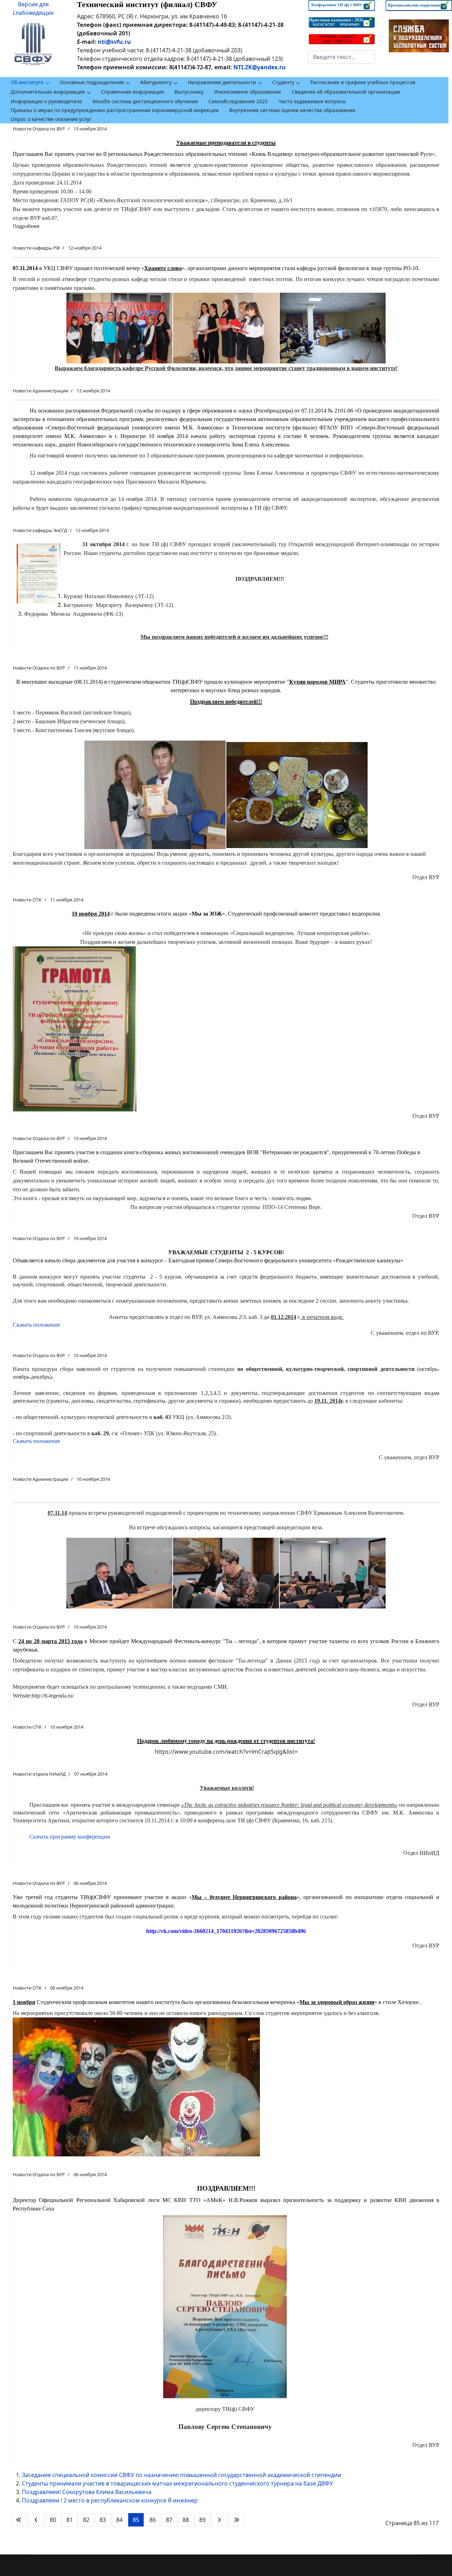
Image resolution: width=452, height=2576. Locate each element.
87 (169, 2520)
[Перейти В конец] (237, 2520)
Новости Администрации (40, 391)
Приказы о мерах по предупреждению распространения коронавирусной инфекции (115, 110)
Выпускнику (189, 92)
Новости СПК (27, 900)
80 (53, 2520)
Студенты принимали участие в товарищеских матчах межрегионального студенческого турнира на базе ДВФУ (177, 2483)
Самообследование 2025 (238, 101)
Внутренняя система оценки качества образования (292, 110)
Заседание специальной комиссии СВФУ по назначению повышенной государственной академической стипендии (182, 2475)
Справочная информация (132, 92)
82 (86, 2520)
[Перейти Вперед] (219, 2520)
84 (119, 2520)
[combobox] (341, 57)
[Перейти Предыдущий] (36, 2520)
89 (202, 2520)
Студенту (283, 82)
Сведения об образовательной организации (346, 92)
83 (103, 2520)
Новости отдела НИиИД (39, 1774)
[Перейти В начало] (19, 2520)
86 (153, 2520)
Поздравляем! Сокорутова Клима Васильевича (87, 2492)
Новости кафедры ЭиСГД (40, 530)
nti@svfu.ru (114, 42)
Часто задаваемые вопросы (312, 101)
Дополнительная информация (48, 92)
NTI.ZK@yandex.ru (260, 67)
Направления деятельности (222, 82)
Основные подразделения (92, 82)
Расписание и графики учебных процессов (363, 82)
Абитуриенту (156, 82)
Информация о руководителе (46, 101)
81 (70, 2520)
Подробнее (26, 226)
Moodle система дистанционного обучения (145, 101)
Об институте (27, 82)
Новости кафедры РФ (36, 248)
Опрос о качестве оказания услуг (51, 119)
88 (186, 2520)
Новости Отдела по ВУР (39, 129)
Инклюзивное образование (248, 92)
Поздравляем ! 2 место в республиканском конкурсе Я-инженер (110, 2500)
